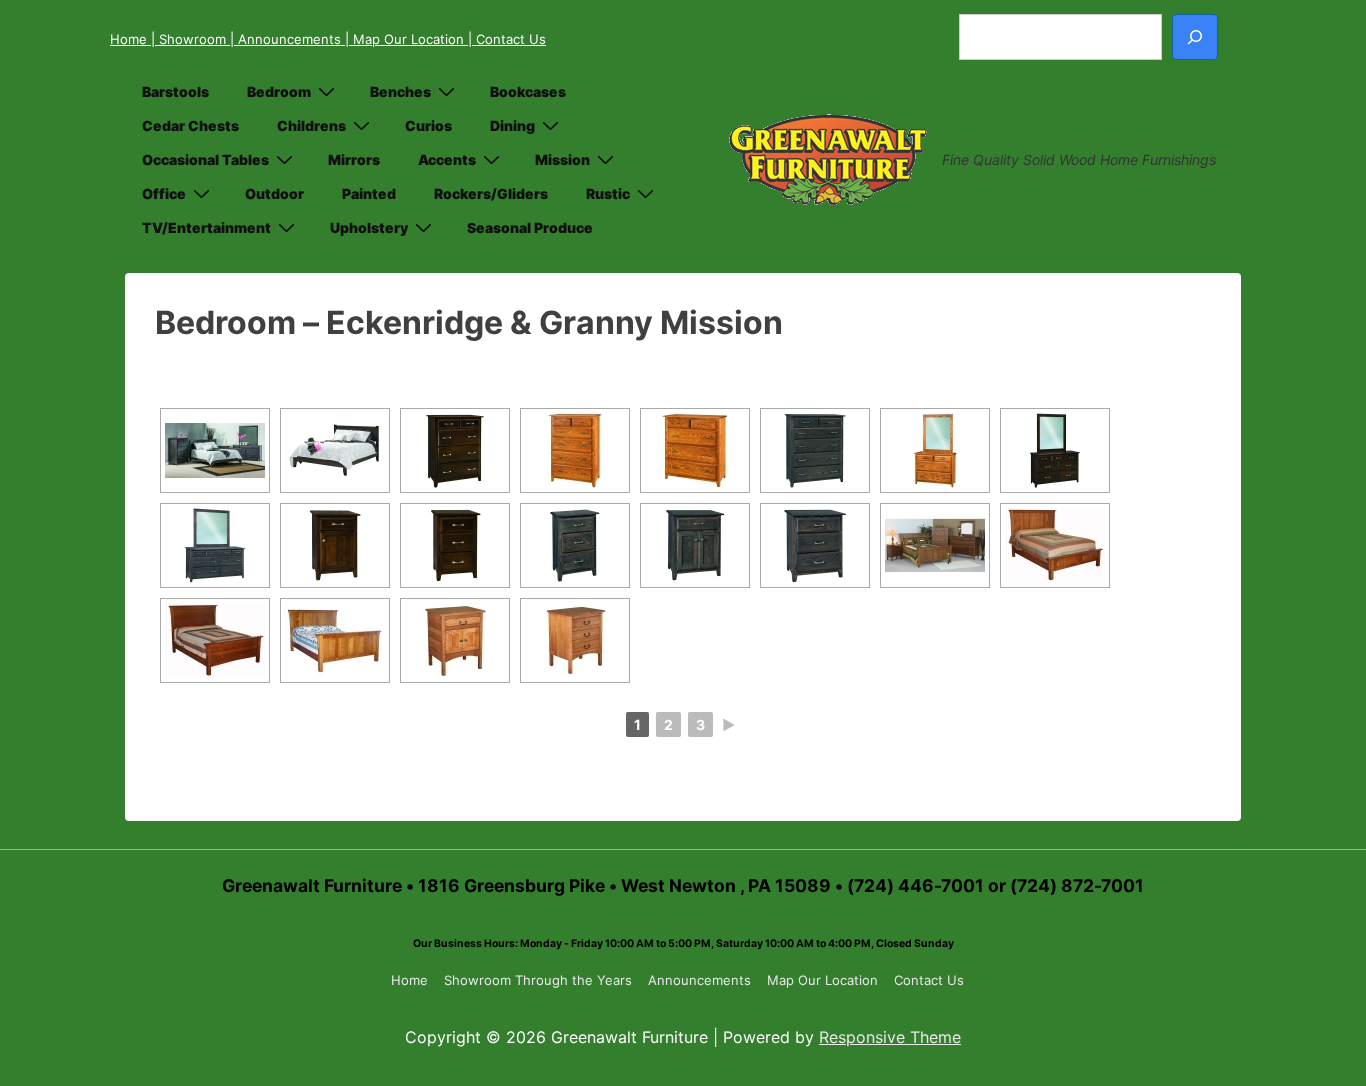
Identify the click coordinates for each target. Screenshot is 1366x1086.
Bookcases (528, 91)
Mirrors (354, 159)
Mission (562, 159)
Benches (400, 91)
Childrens (311, 125)
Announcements (699, 980)
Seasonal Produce (530, 227)
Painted (369, 193)
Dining (512, 125)
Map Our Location (822, 980)
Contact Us (929, 980)
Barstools (175, 91)
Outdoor (274, 193)
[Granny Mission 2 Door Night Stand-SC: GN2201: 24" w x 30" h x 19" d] (455, 640)
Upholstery (369, 227)
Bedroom (279, 91)
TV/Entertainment (206, 227)
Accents (447, 159)
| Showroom (190, 39)
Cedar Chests (190, 125)
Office (164, 193)
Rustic (608, 193)
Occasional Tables (205, 159)
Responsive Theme (890, 1037)
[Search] (1195, 37)
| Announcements (287, 39)
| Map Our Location (406, 39)
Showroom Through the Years (538, 980)
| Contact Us (507, 39)
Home (130, 39)
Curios (428, 125)
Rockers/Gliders (491, 193)
